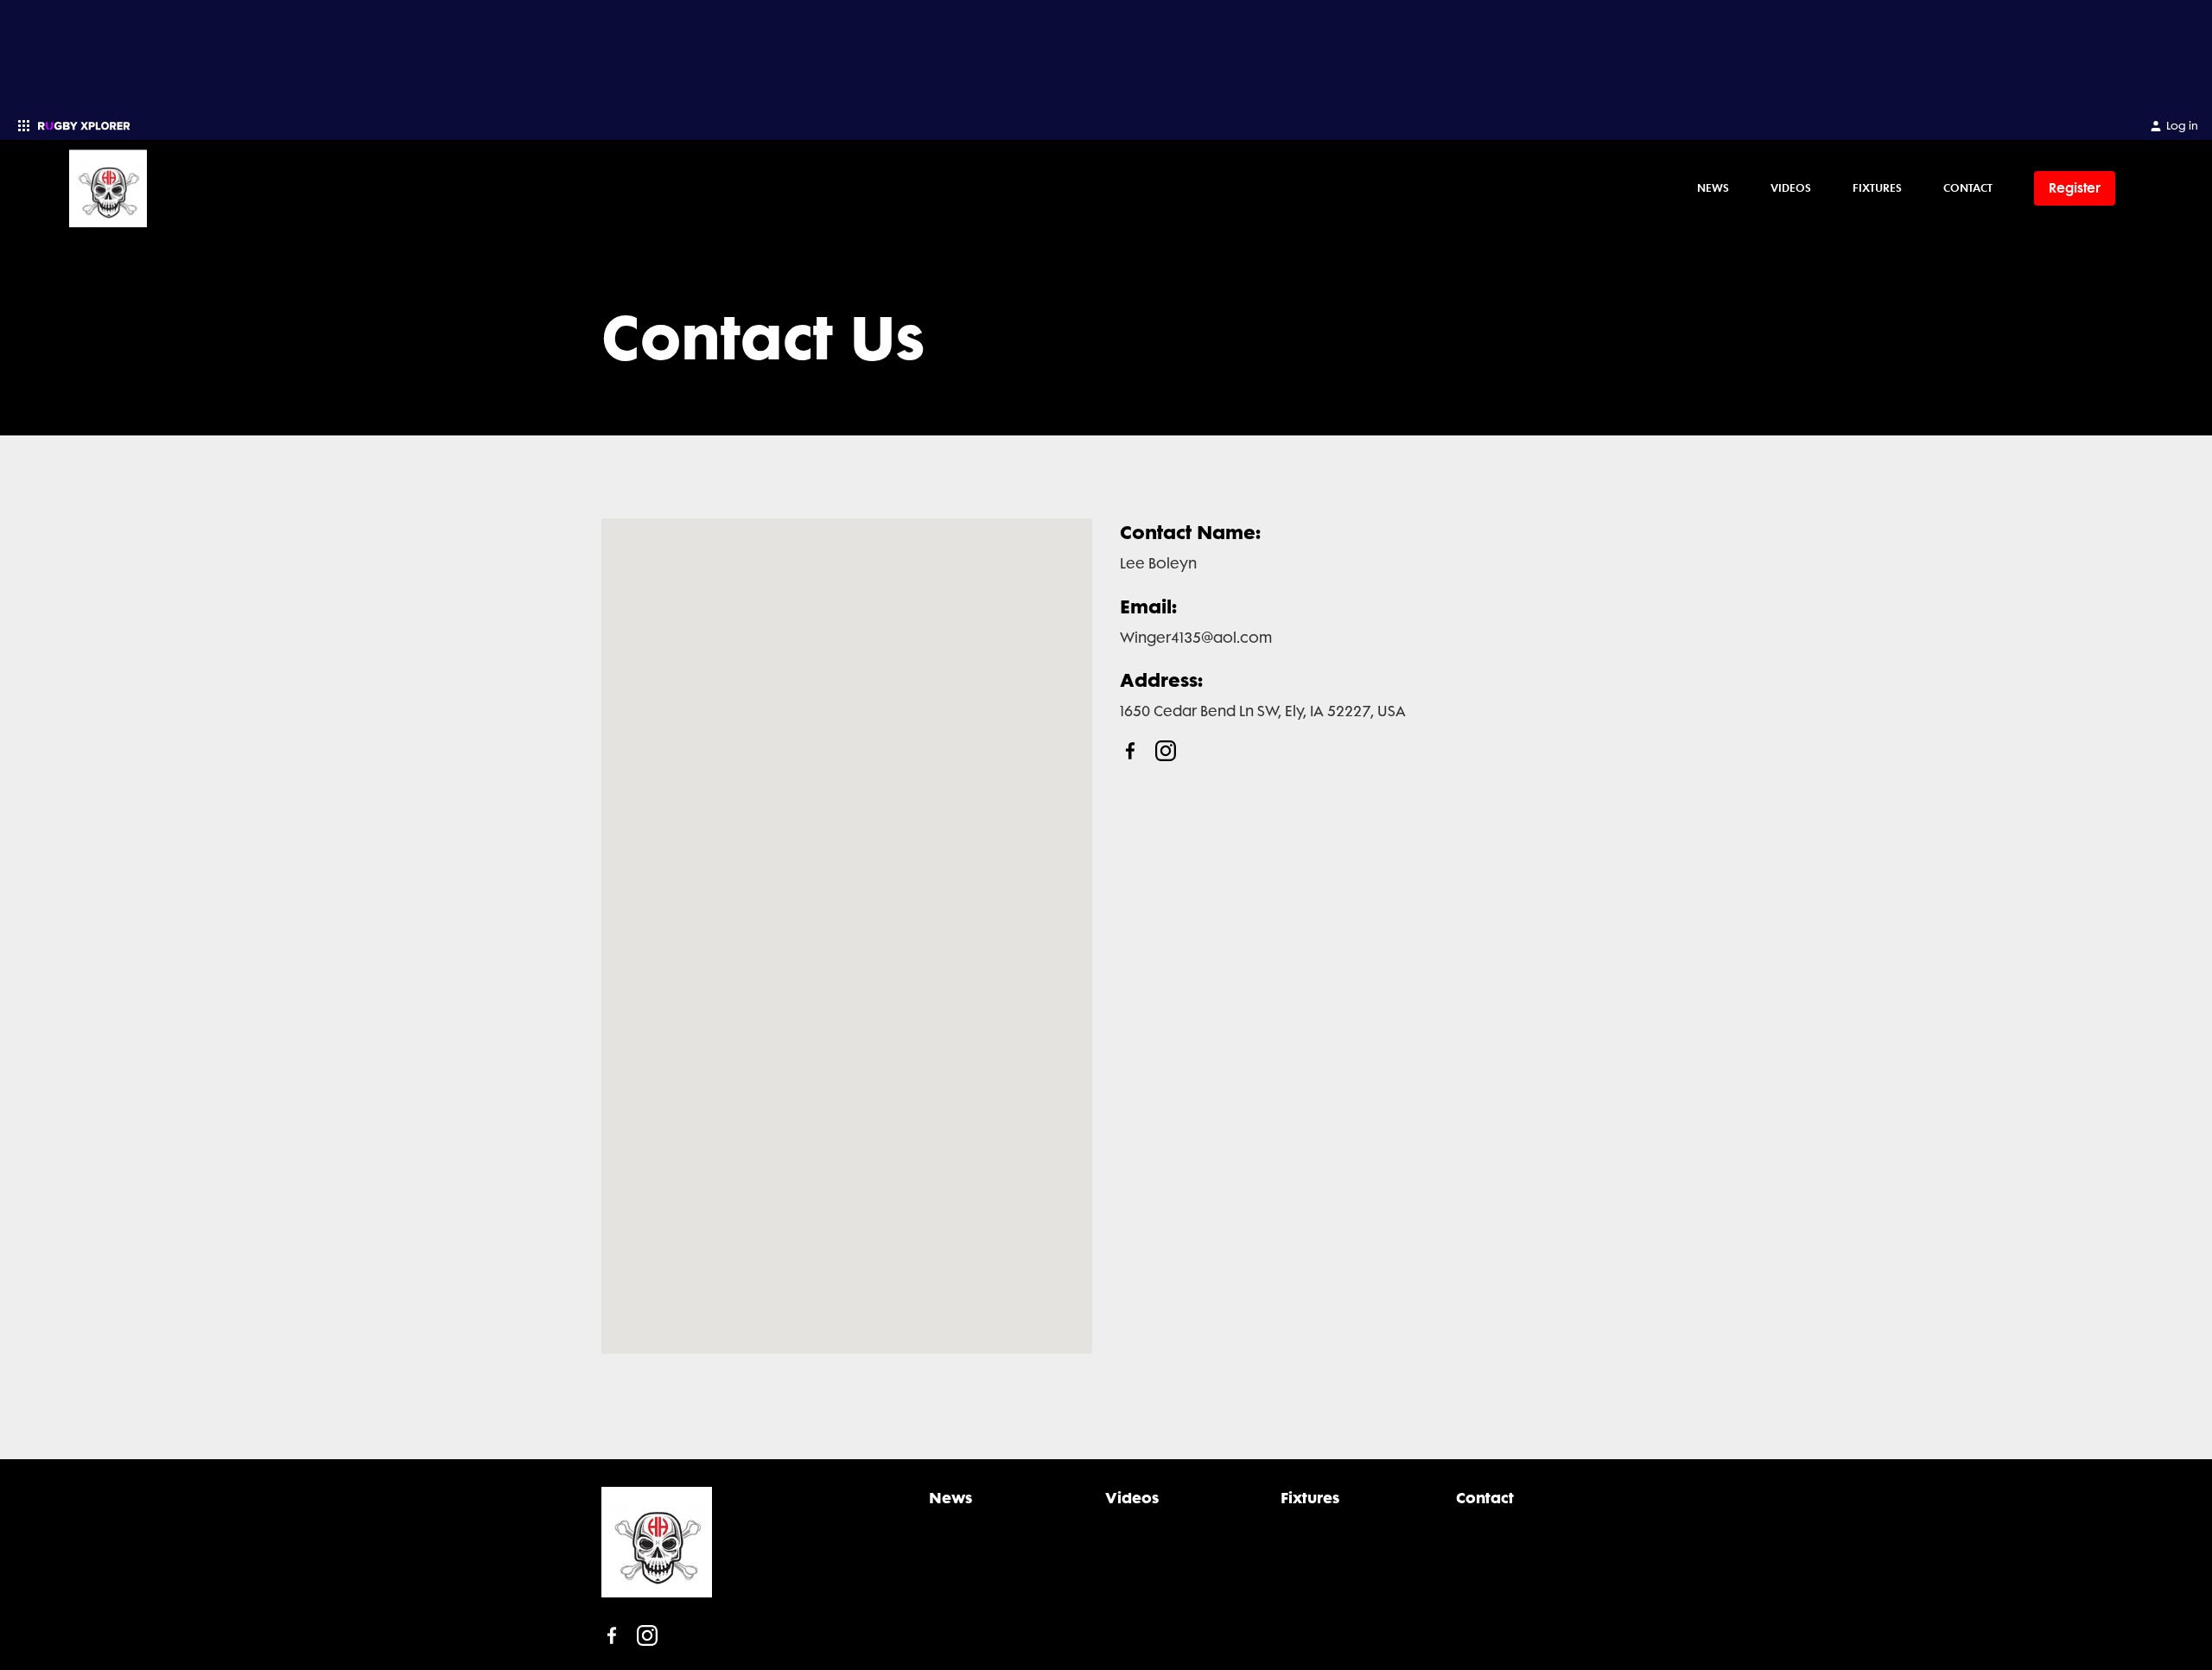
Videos (1791, 187)
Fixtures (1877, 187)
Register (2075, 188)
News (1713, 187)
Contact (1968, 187)
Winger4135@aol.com (1196, 638)
